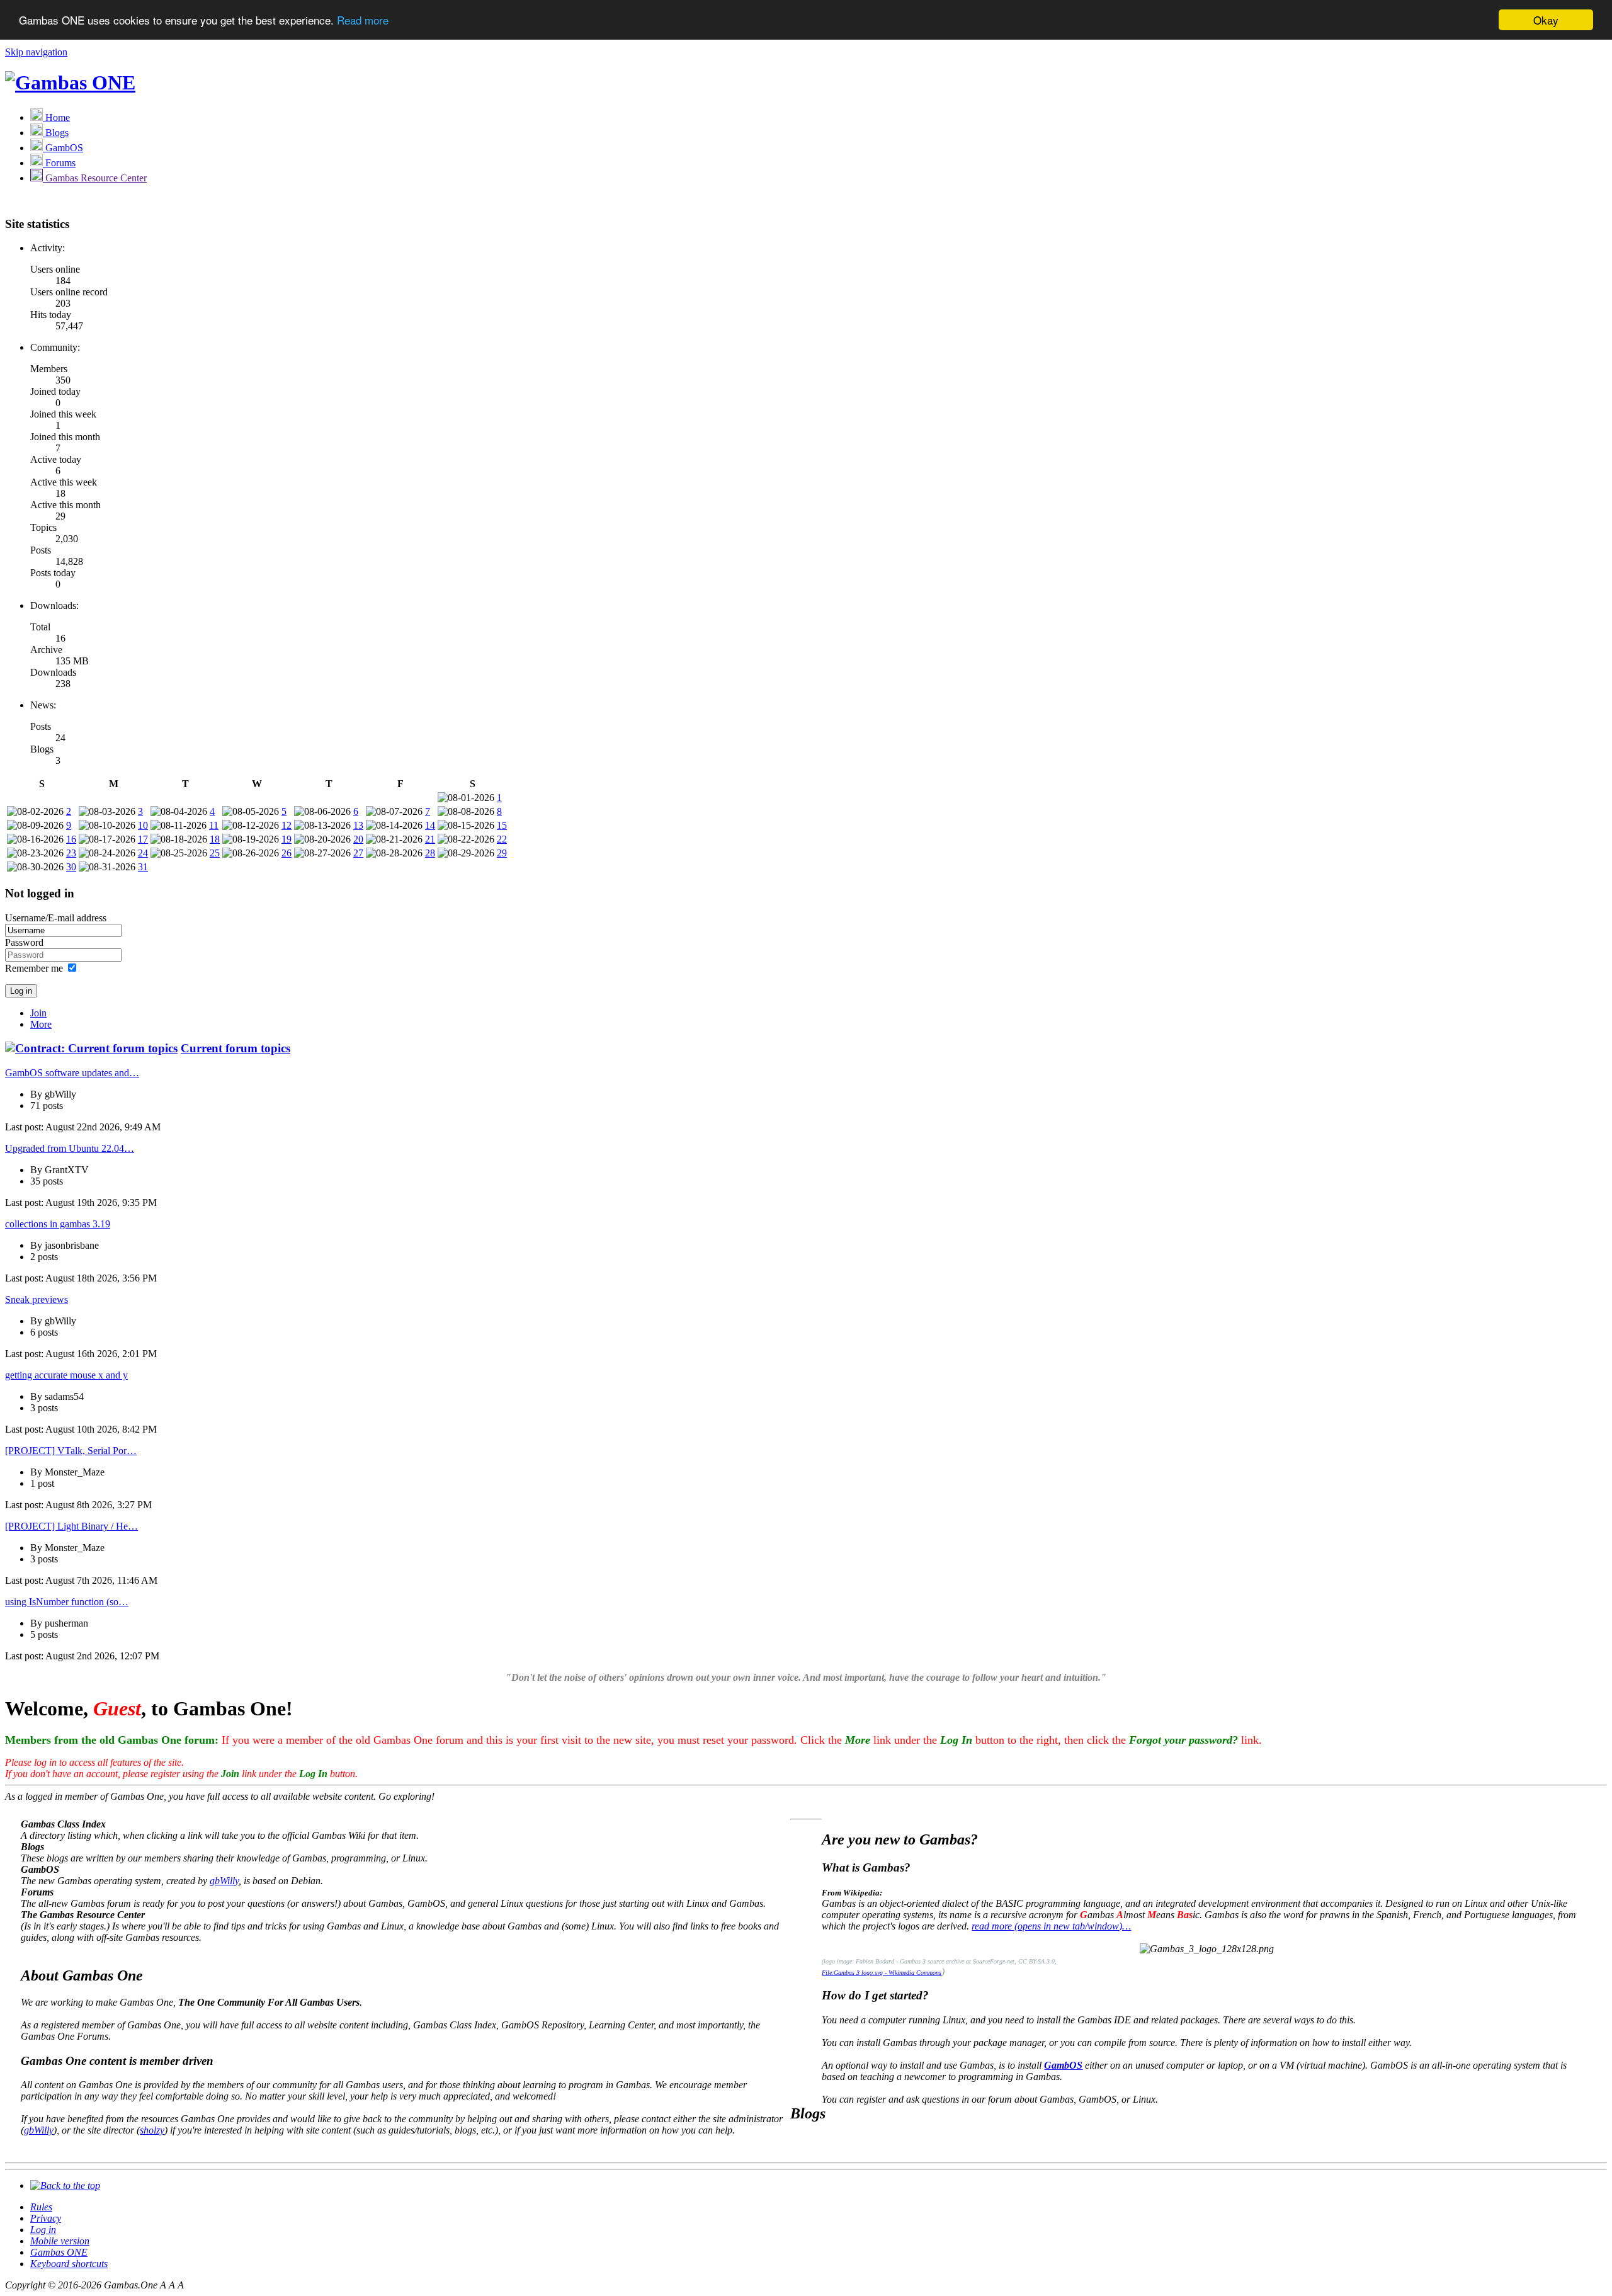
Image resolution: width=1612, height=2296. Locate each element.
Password (24, 942)
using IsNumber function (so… (67, 1602)
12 (287, 825)
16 (71, 839)
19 (287, 839)
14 (430, 825)
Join (38, 1013)
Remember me (34, 968)
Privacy (46, 2218)
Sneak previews (37, 1299)
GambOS (1063, 2065)
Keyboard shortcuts (69, 2264)
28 (430, 853)
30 (71, 867)
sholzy (152, 2130)
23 (71, 853)
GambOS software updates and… (72, 1073)
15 (502, 825)
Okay (1546, 20)
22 (502, 839)
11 (214, 825)
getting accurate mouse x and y (66, 1375)
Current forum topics (236, 1048)
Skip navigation (36, 52)
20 (358, 839)
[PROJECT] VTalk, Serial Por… (71, 1451)
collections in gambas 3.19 (58, 1224)
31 (143, 867)
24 (143, 853)
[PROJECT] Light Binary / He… (71, 1526)
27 (358, 853)
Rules (41, 2207)
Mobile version (60, 2241)
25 (215, 853)
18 (215, 839)
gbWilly (224, 1881)
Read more (363, 20)
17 (143, 839)
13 (358, 825)
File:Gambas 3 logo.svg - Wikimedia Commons (882, 1973)
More (41, 1024)
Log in (43, 2230)
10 (143, 825)
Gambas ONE (59, 2252)
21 (430, 839)
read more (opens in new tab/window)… (1051, 1926)
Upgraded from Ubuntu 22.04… (70, 1148)
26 (287, 853)
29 (502, 853)
